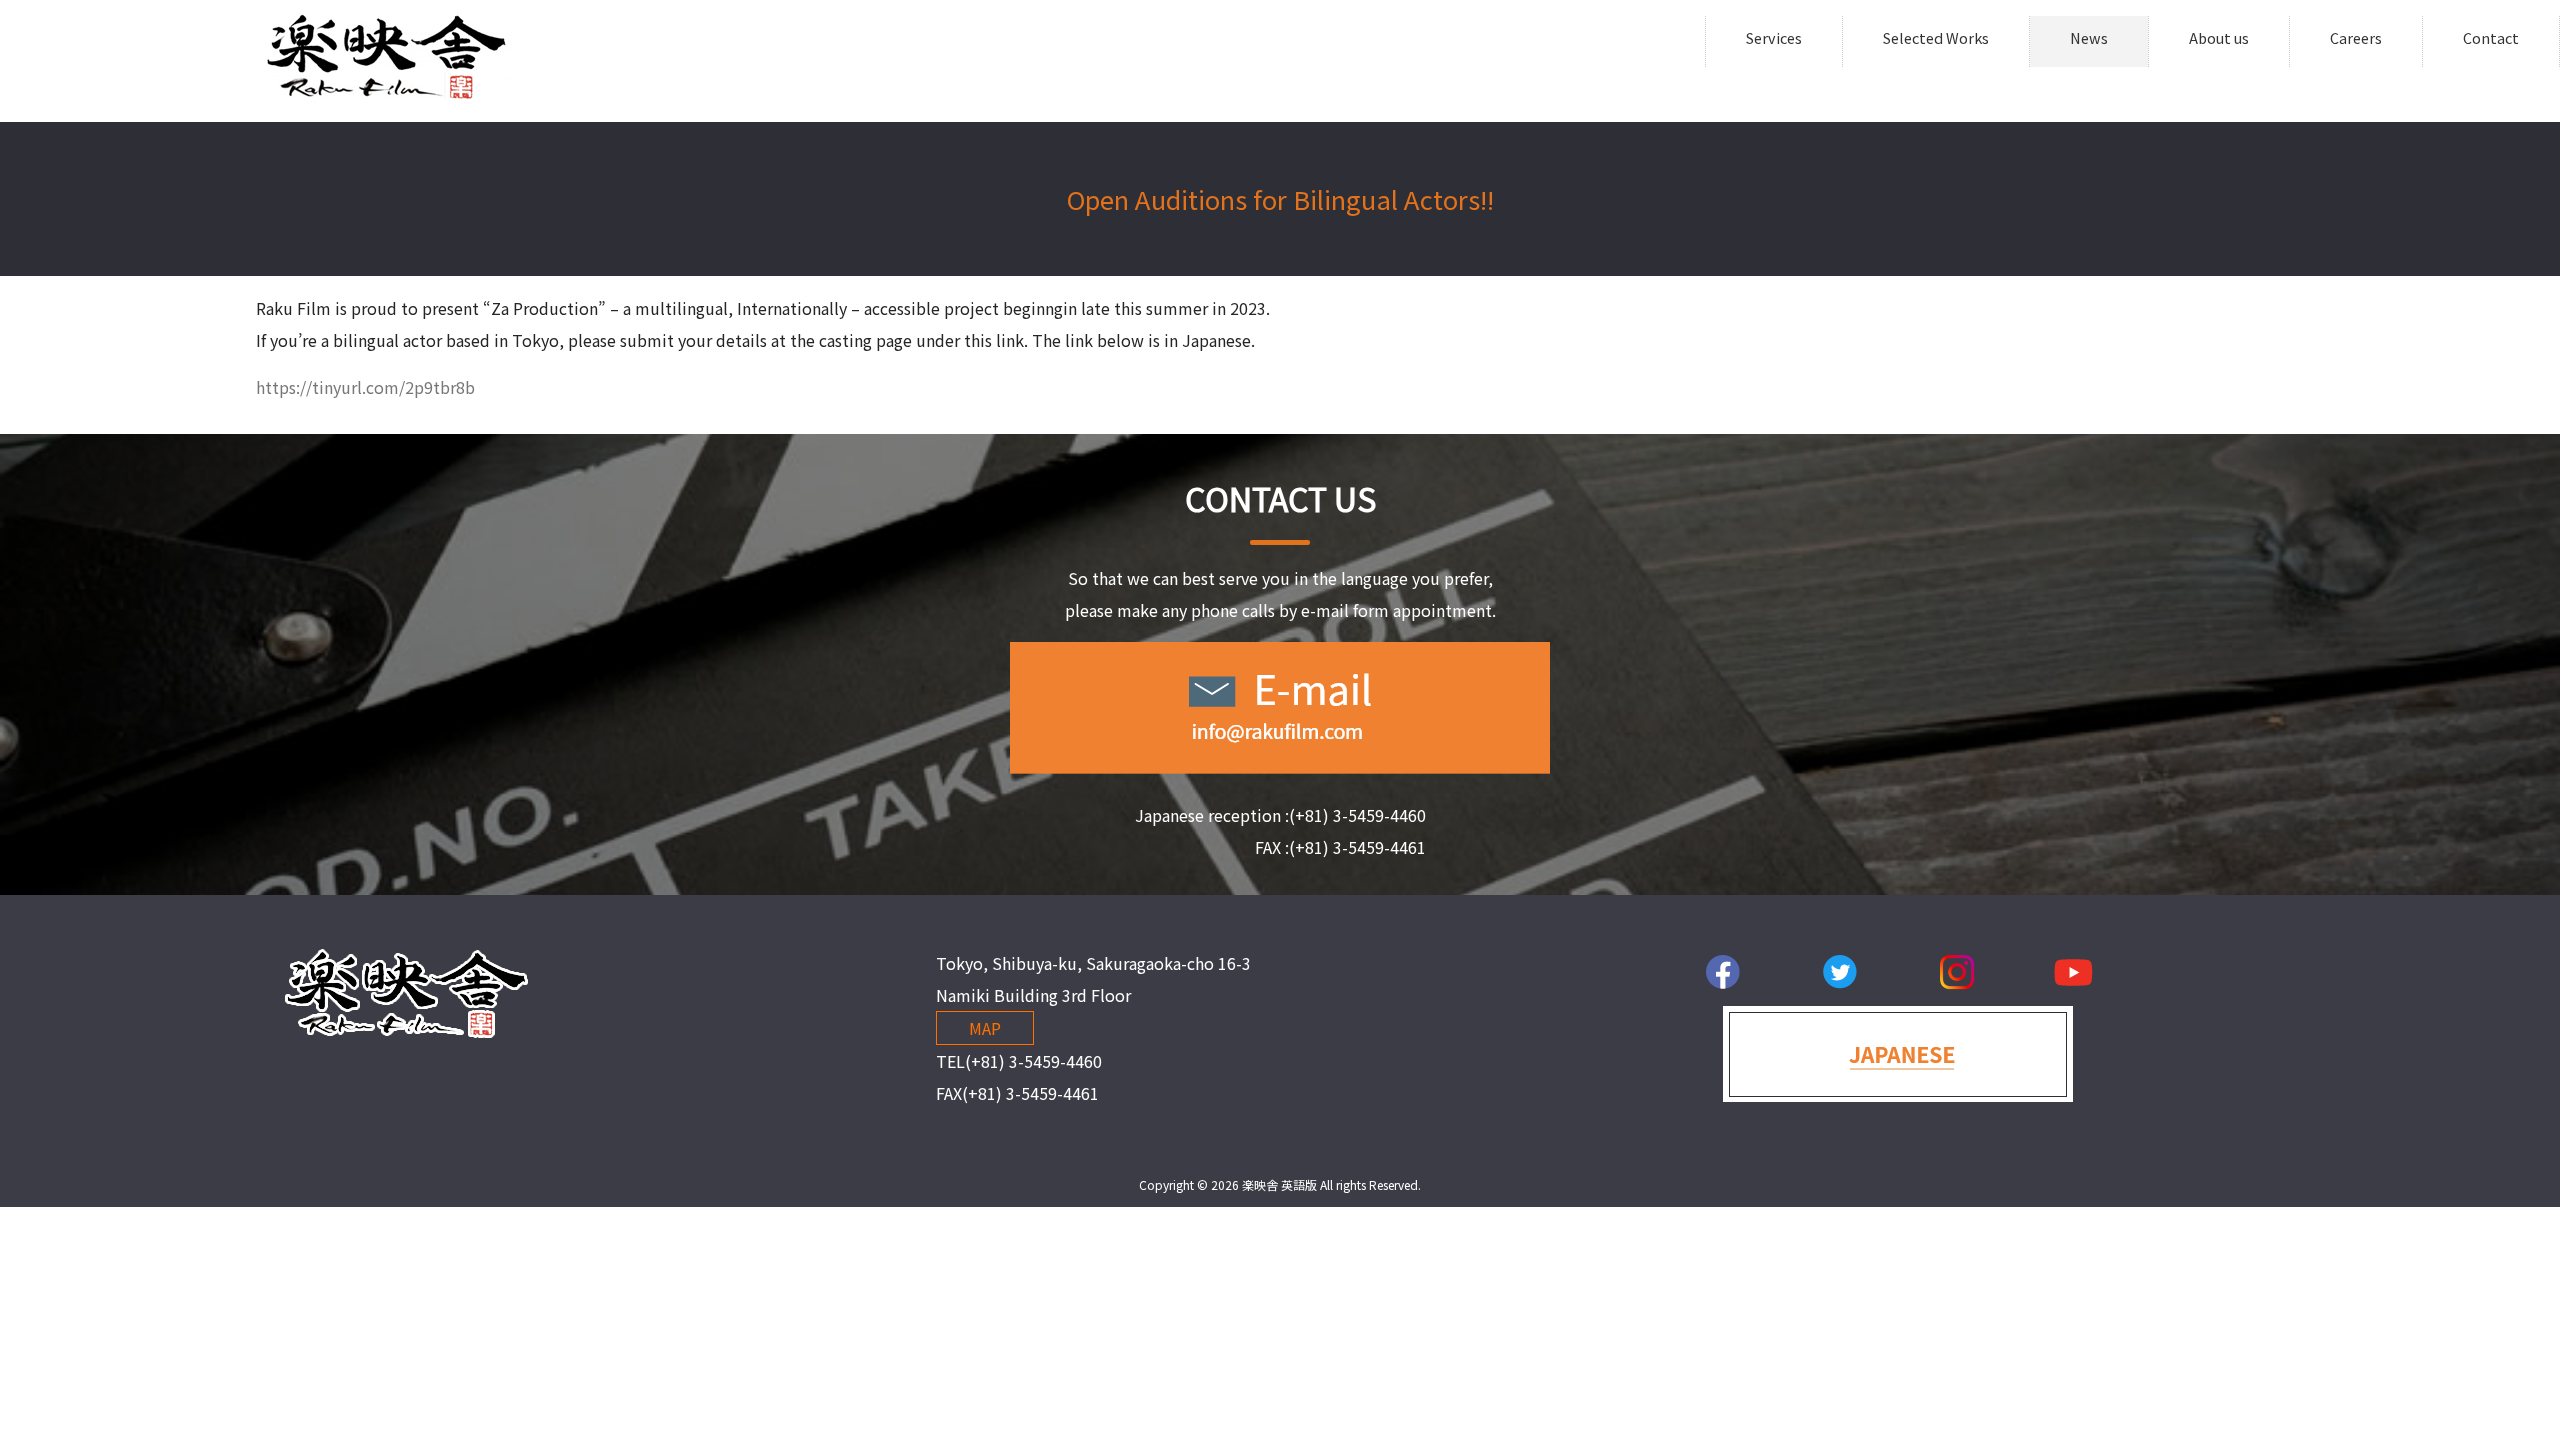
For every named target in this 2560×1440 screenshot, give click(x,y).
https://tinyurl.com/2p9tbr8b (365, 387)
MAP (985, 1028)
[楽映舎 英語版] (385, 96)
